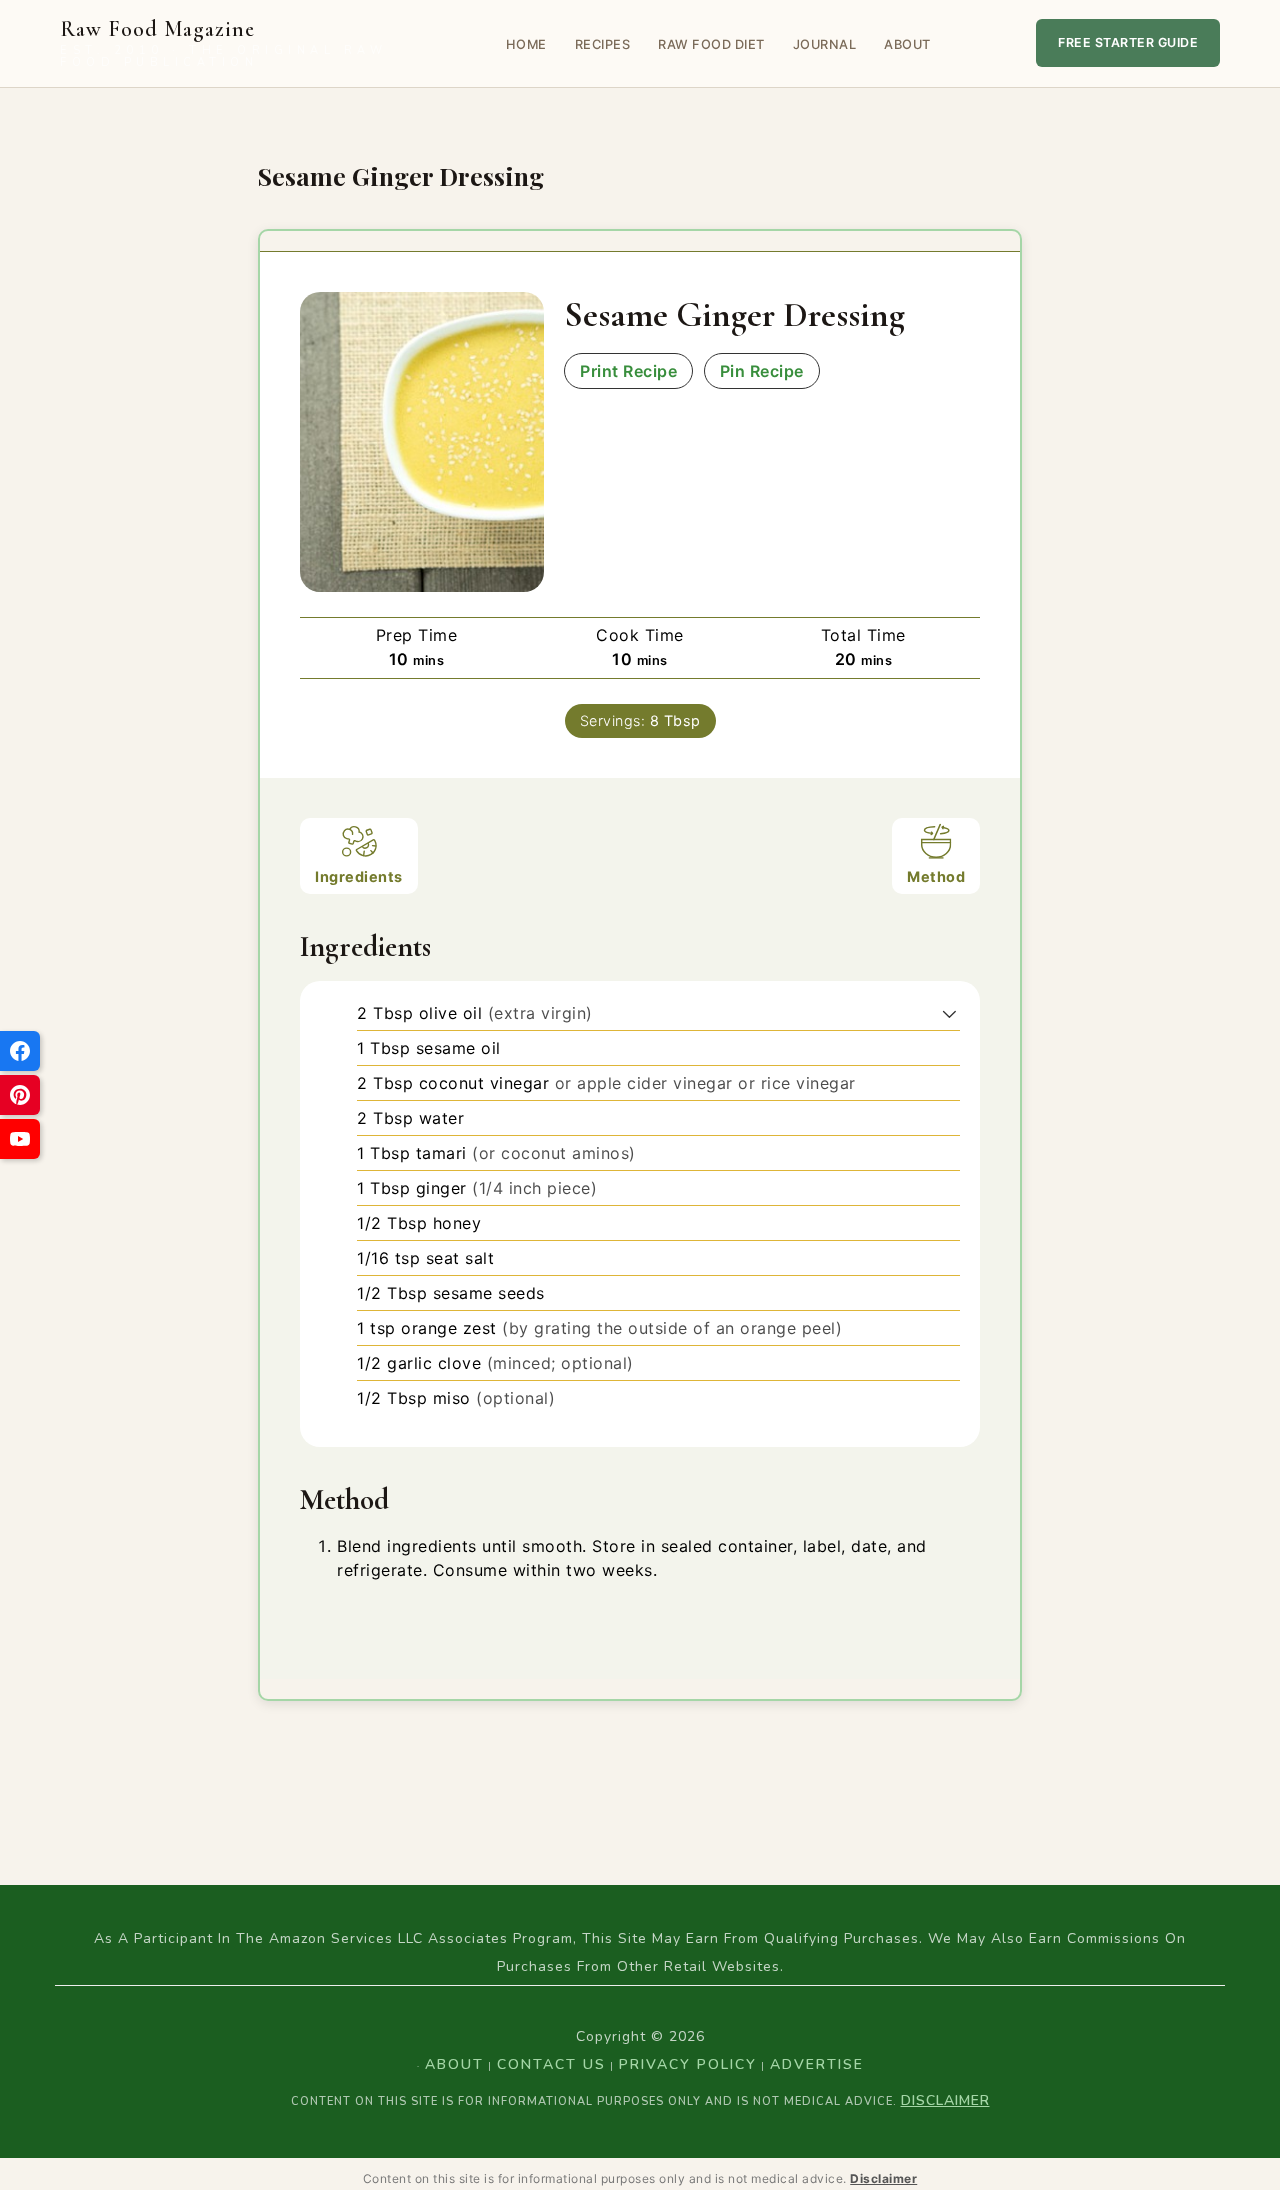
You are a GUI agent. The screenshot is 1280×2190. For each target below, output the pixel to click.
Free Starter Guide (1128, 42)
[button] (949, 1013)
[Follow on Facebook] (20, 1051)
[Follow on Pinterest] (20, 1095)
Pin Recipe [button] (762, 371)
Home (526, 44)
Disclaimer (945, 2100)
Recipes (603, 44)
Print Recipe (628, 371)
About (907, 44)
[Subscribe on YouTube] (20, 1139)
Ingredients (359, 876)
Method (936, 876)
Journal (825, 44)
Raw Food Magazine (223, 43)
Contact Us (551, 2064)
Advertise (817, 2064)
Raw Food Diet (711, 44)
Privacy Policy (688, 2064)
